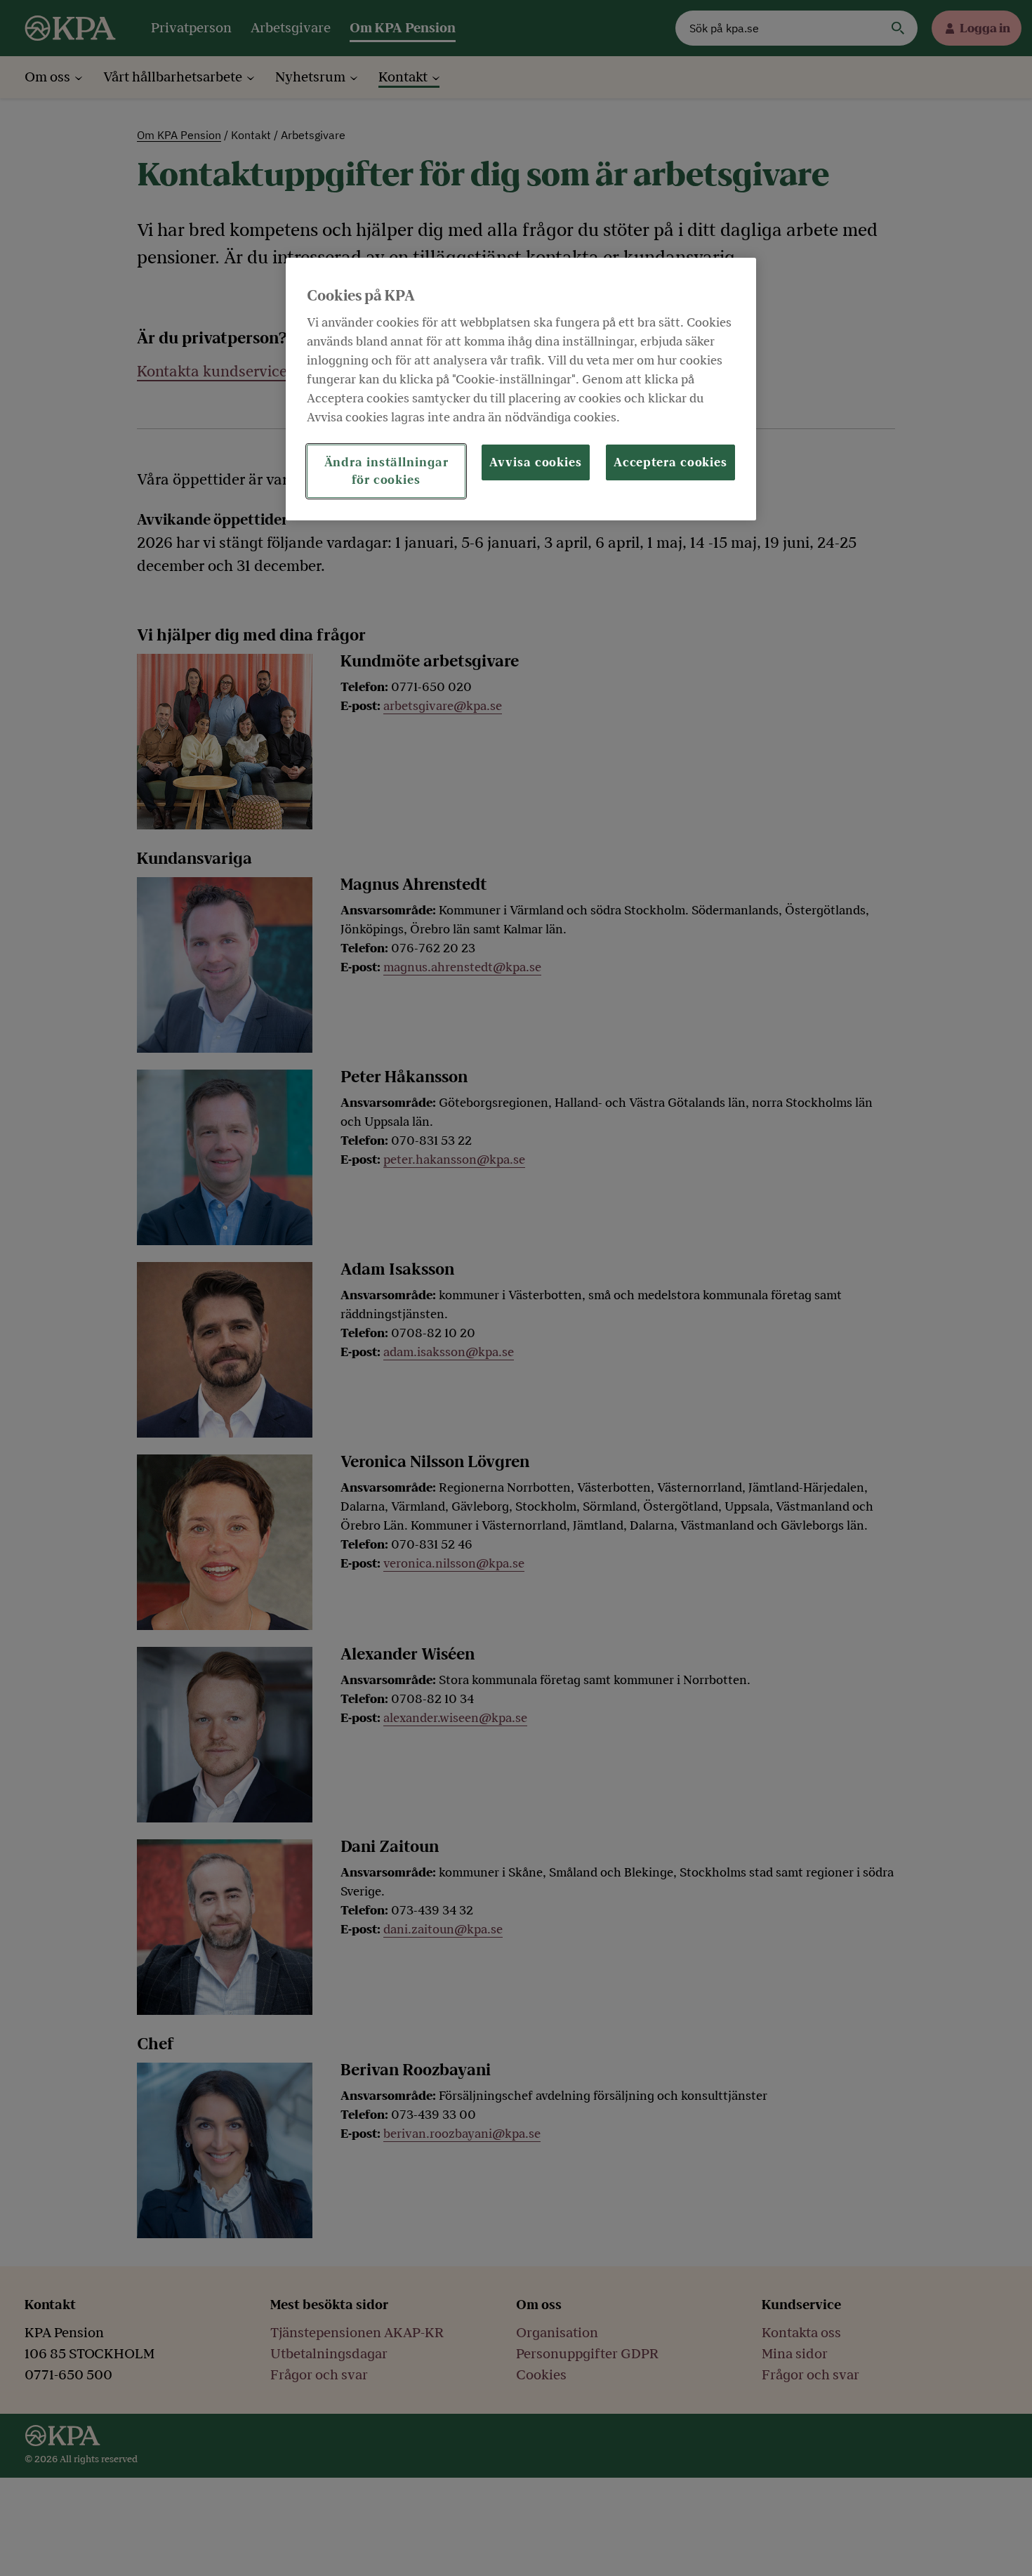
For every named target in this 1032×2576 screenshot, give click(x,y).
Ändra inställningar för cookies (386, 472)
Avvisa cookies (536, 463)
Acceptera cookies (670, 463)
